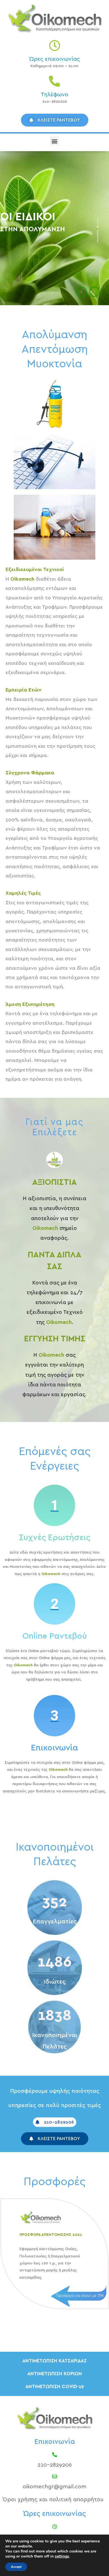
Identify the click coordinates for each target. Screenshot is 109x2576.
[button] (55, 141)
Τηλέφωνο (54, 95)
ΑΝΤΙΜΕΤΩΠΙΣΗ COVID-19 (55, 2387)
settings (62, 2556)
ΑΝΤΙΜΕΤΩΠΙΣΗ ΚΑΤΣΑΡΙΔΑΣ (54, 2361)
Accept (16, 2567)
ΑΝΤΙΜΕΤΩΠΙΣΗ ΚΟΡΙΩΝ (55, 2374)
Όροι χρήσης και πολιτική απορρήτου (53, 2500)
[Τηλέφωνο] (54, 81)
